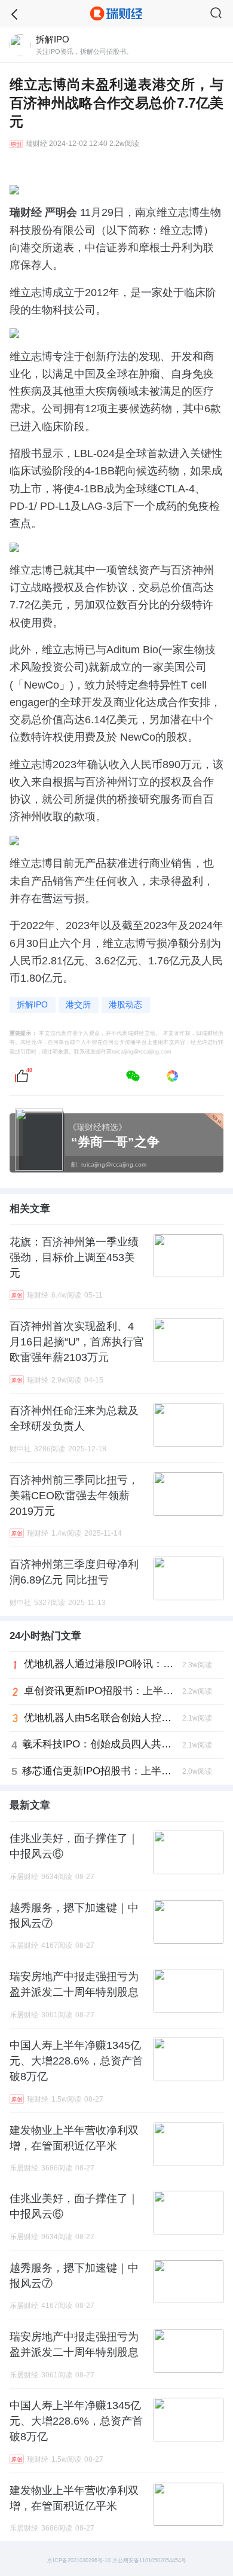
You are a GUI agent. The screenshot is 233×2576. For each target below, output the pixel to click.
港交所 (78, 1005)
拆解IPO (32, 1005)
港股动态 (125, 1005)
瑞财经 (36, 144)
